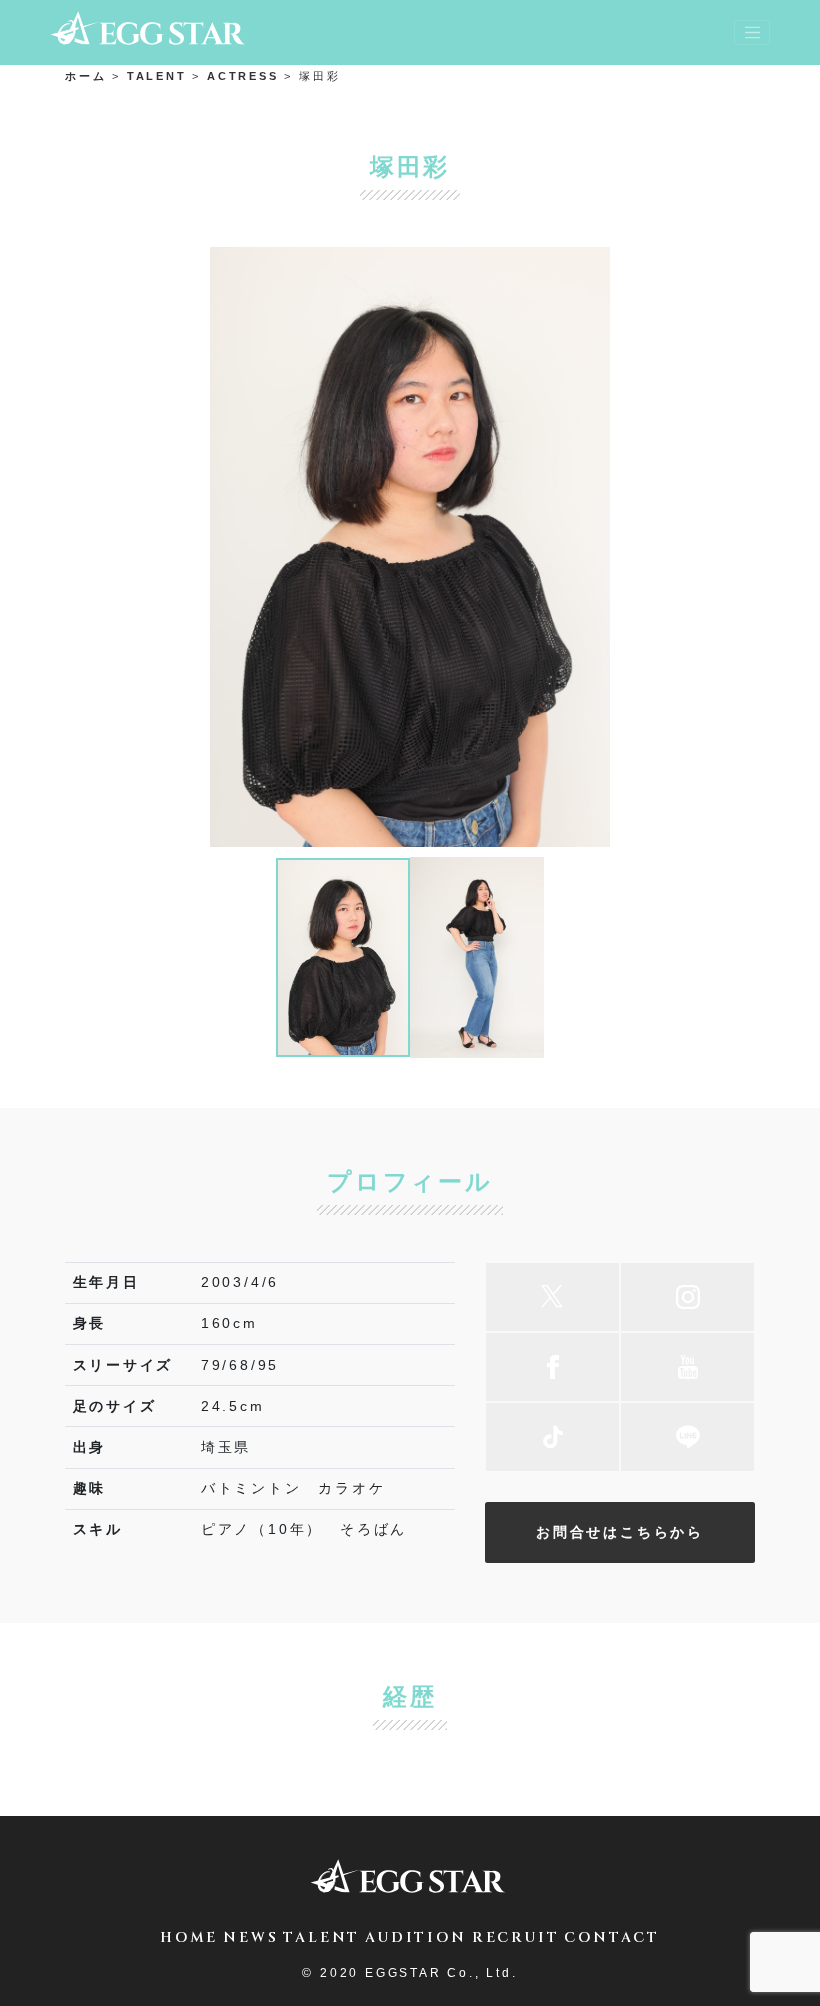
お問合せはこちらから (620, 1532)
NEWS (250, 1937)
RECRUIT (516, 1937)
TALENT (321, 1937)
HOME (189, 1937)
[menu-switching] (752, 33)
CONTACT (612, 1937)
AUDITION (415, 1937)
